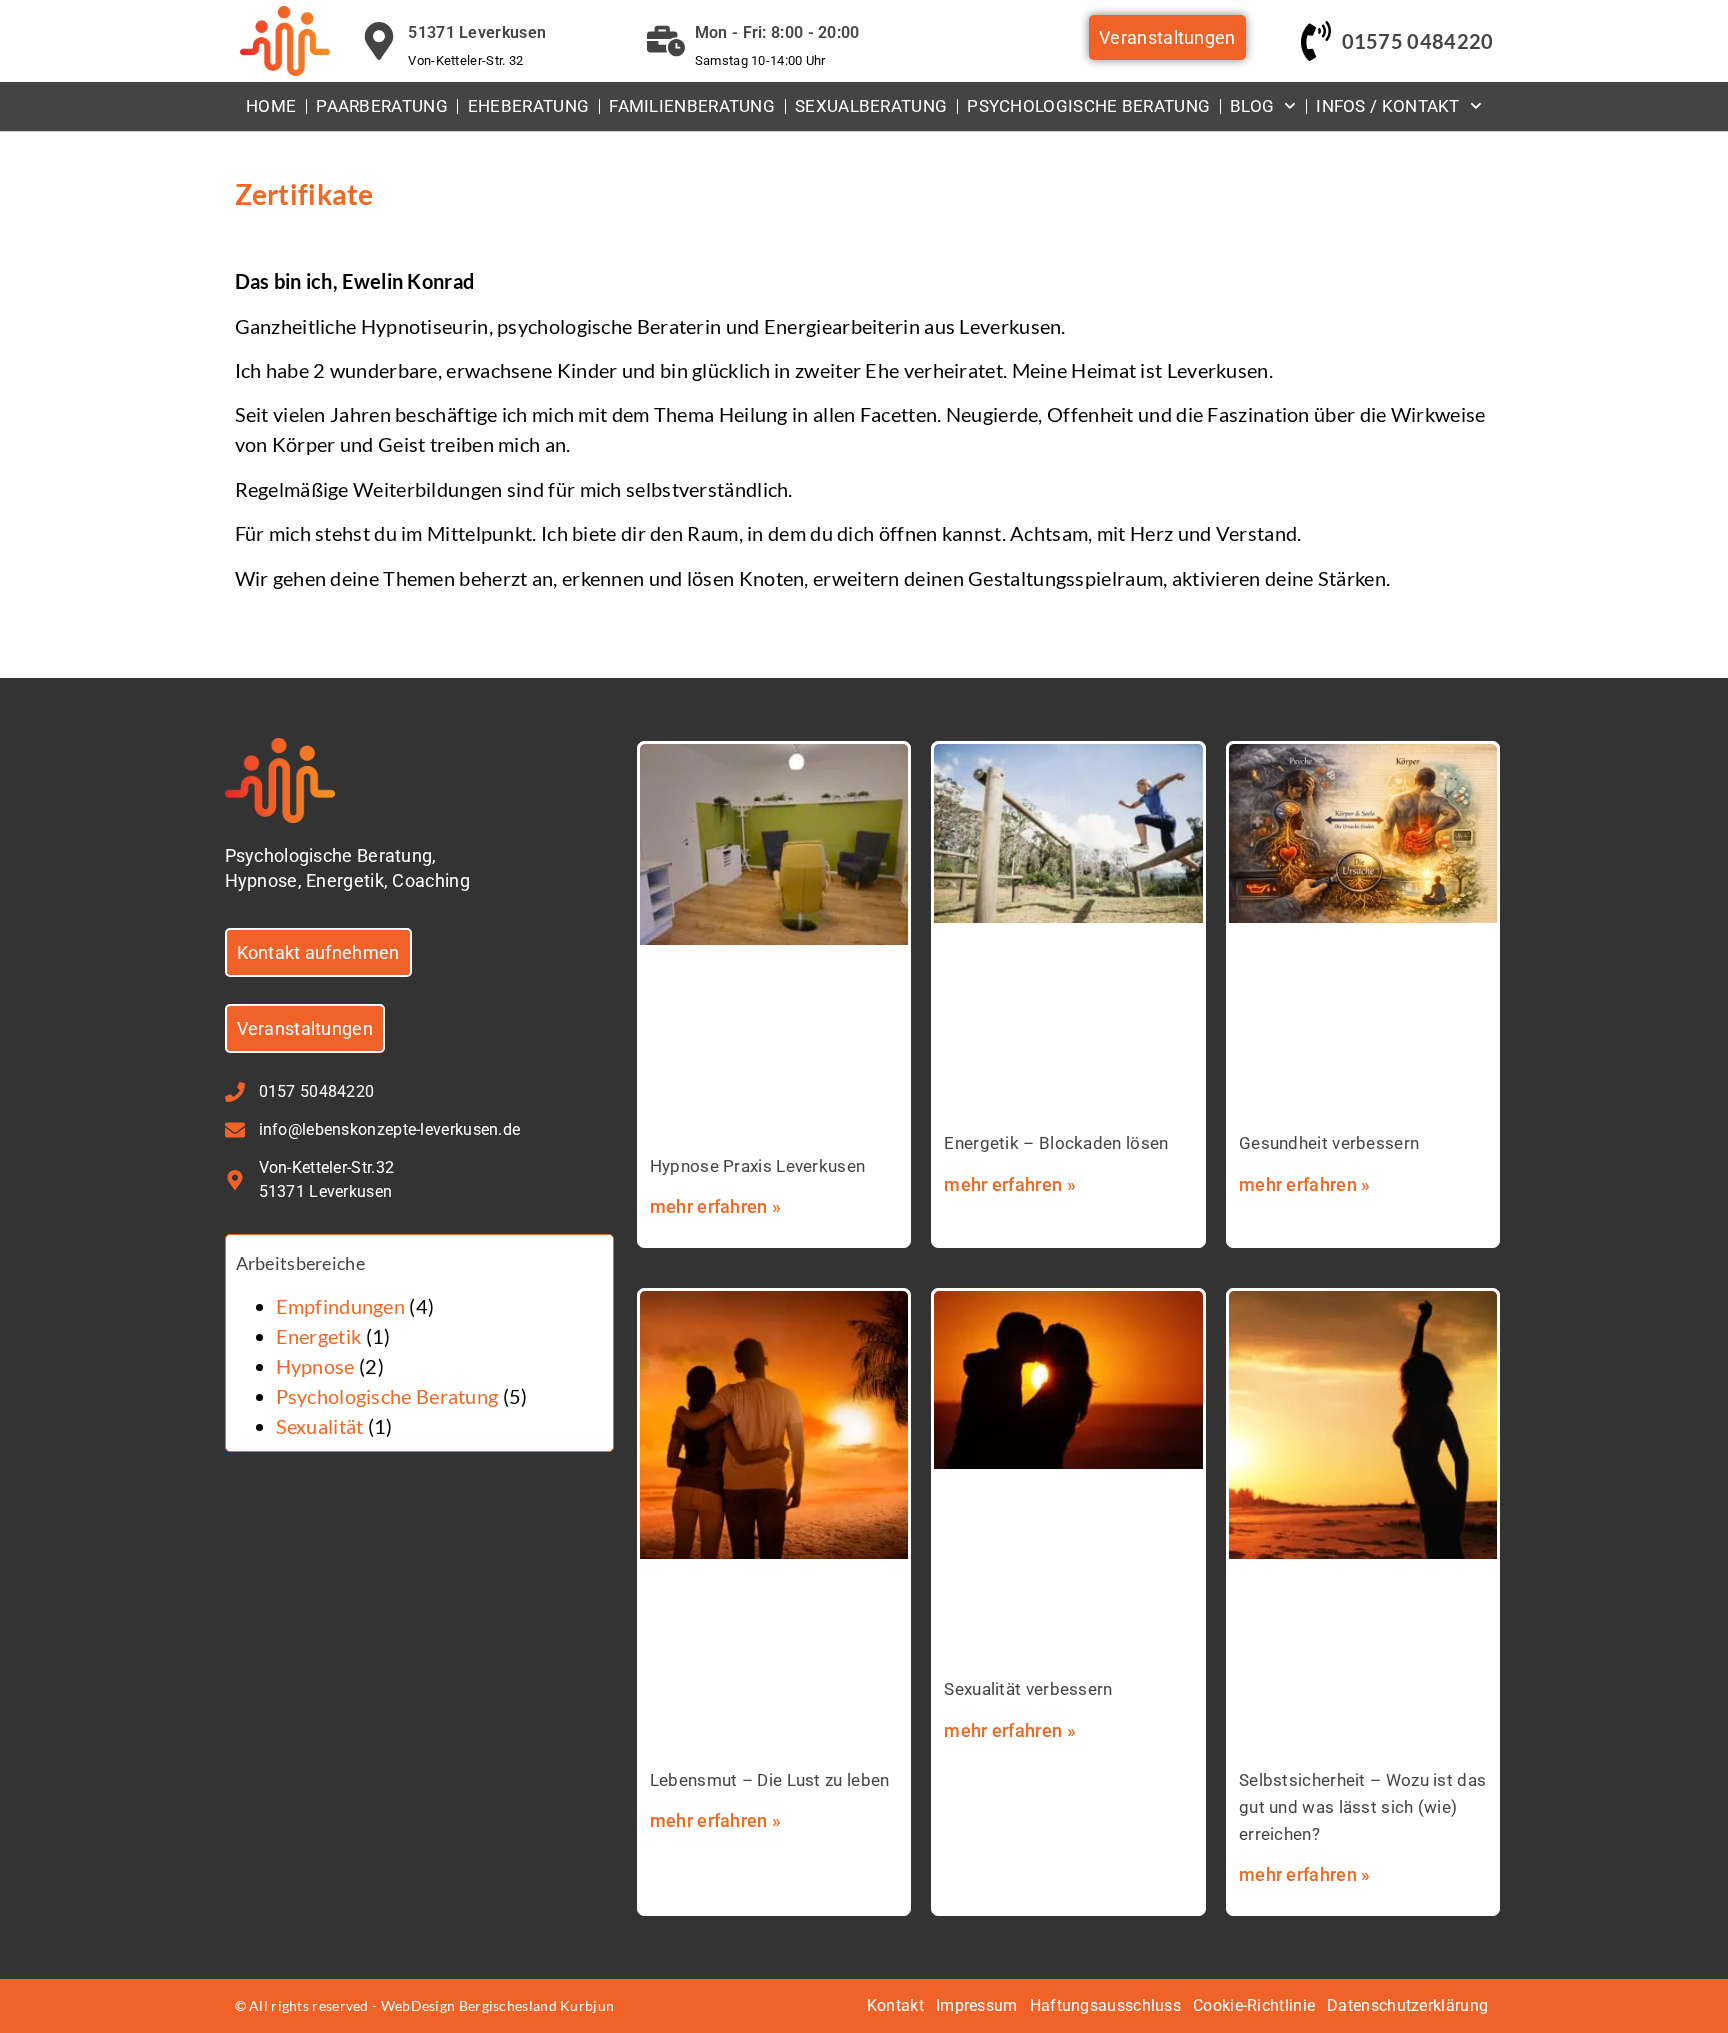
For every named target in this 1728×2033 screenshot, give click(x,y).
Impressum (977, 2005)
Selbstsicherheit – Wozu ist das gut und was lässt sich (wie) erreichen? (1362, 1807)
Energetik (319, 1336)
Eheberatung (528, 106)
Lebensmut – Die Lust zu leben (770, 1780)
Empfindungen (341, 1306)
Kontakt (895, 2005)
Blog (1252, 106)
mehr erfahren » (716, 1206)
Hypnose (315, 1366)
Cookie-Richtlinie (1254, 2005)
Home (271, 106)
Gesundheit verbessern (1329, 1143)
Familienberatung (692, 106)
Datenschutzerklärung (1407, 2005)
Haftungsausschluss (1105, 2005)
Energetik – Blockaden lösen (1056, 1143)
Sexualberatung (871, 106)
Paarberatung (382, 106)
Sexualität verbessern (1028, 1689)
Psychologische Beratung (1088, 106)
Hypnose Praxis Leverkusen (758, 1166)
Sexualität (320, 1426)
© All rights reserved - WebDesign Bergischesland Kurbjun (425, 2005)
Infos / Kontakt (1388, 106)
